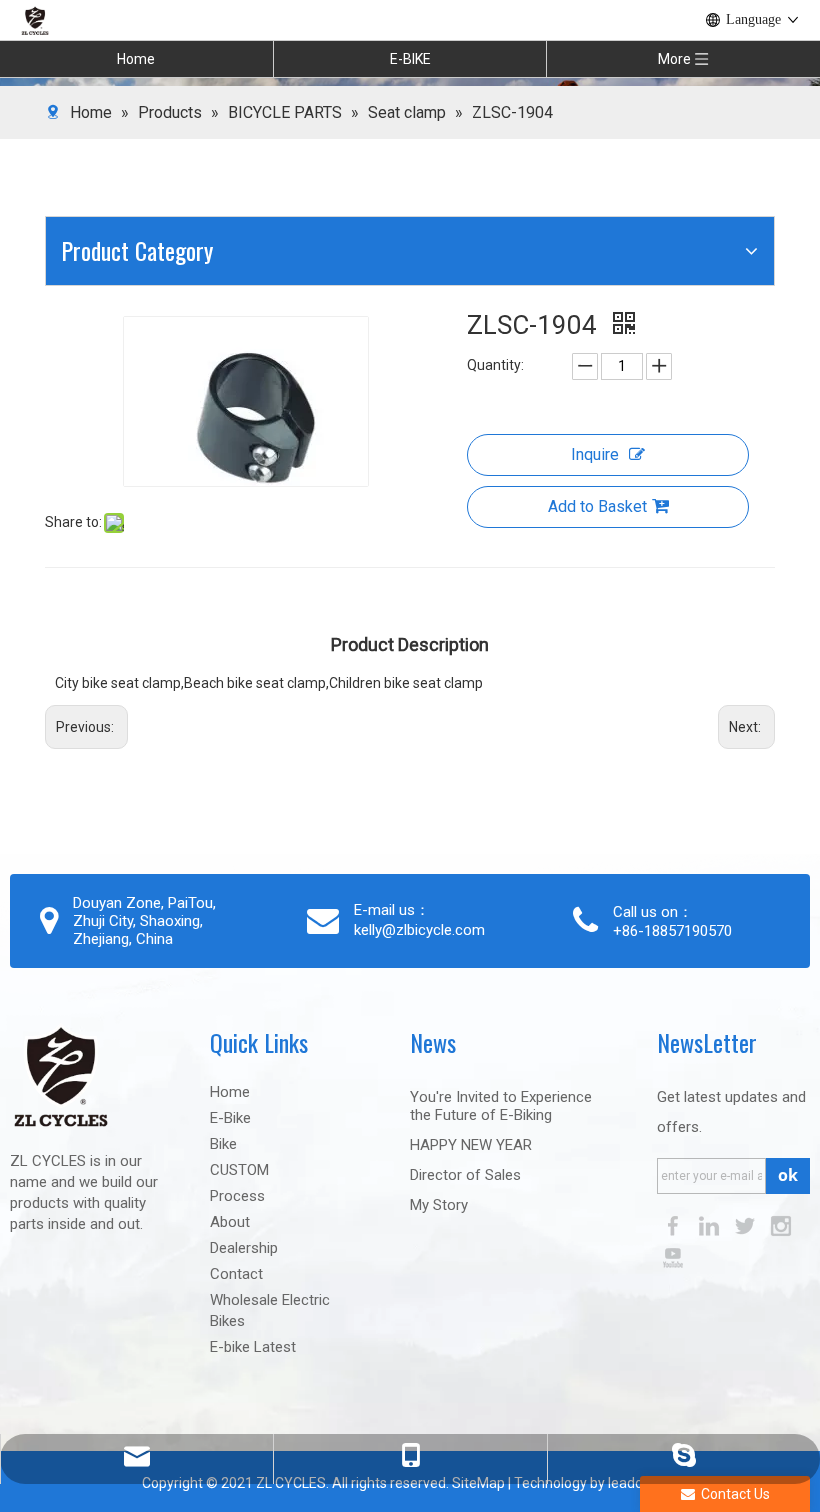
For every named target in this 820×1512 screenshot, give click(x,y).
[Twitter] (747, 1225)
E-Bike (230, 1118)
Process (237, 1196)
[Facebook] (675, 1225)
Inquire (595, 454)
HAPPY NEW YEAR (471, 1145)
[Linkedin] (711, 1225)
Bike (223, 1144)
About (230, 1222)
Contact (236, 1274)
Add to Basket (597, 506)
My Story (439, 1205)
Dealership (244, 1248)
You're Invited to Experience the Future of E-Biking (501, 1106)
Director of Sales (465, 1175)
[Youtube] (673, 1257)
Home (136, 59)
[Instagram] (781, 1225)
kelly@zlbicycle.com (419, 930)
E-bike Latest (253, 1347)
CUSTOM (239, 1170)
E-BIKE (410, 59)
